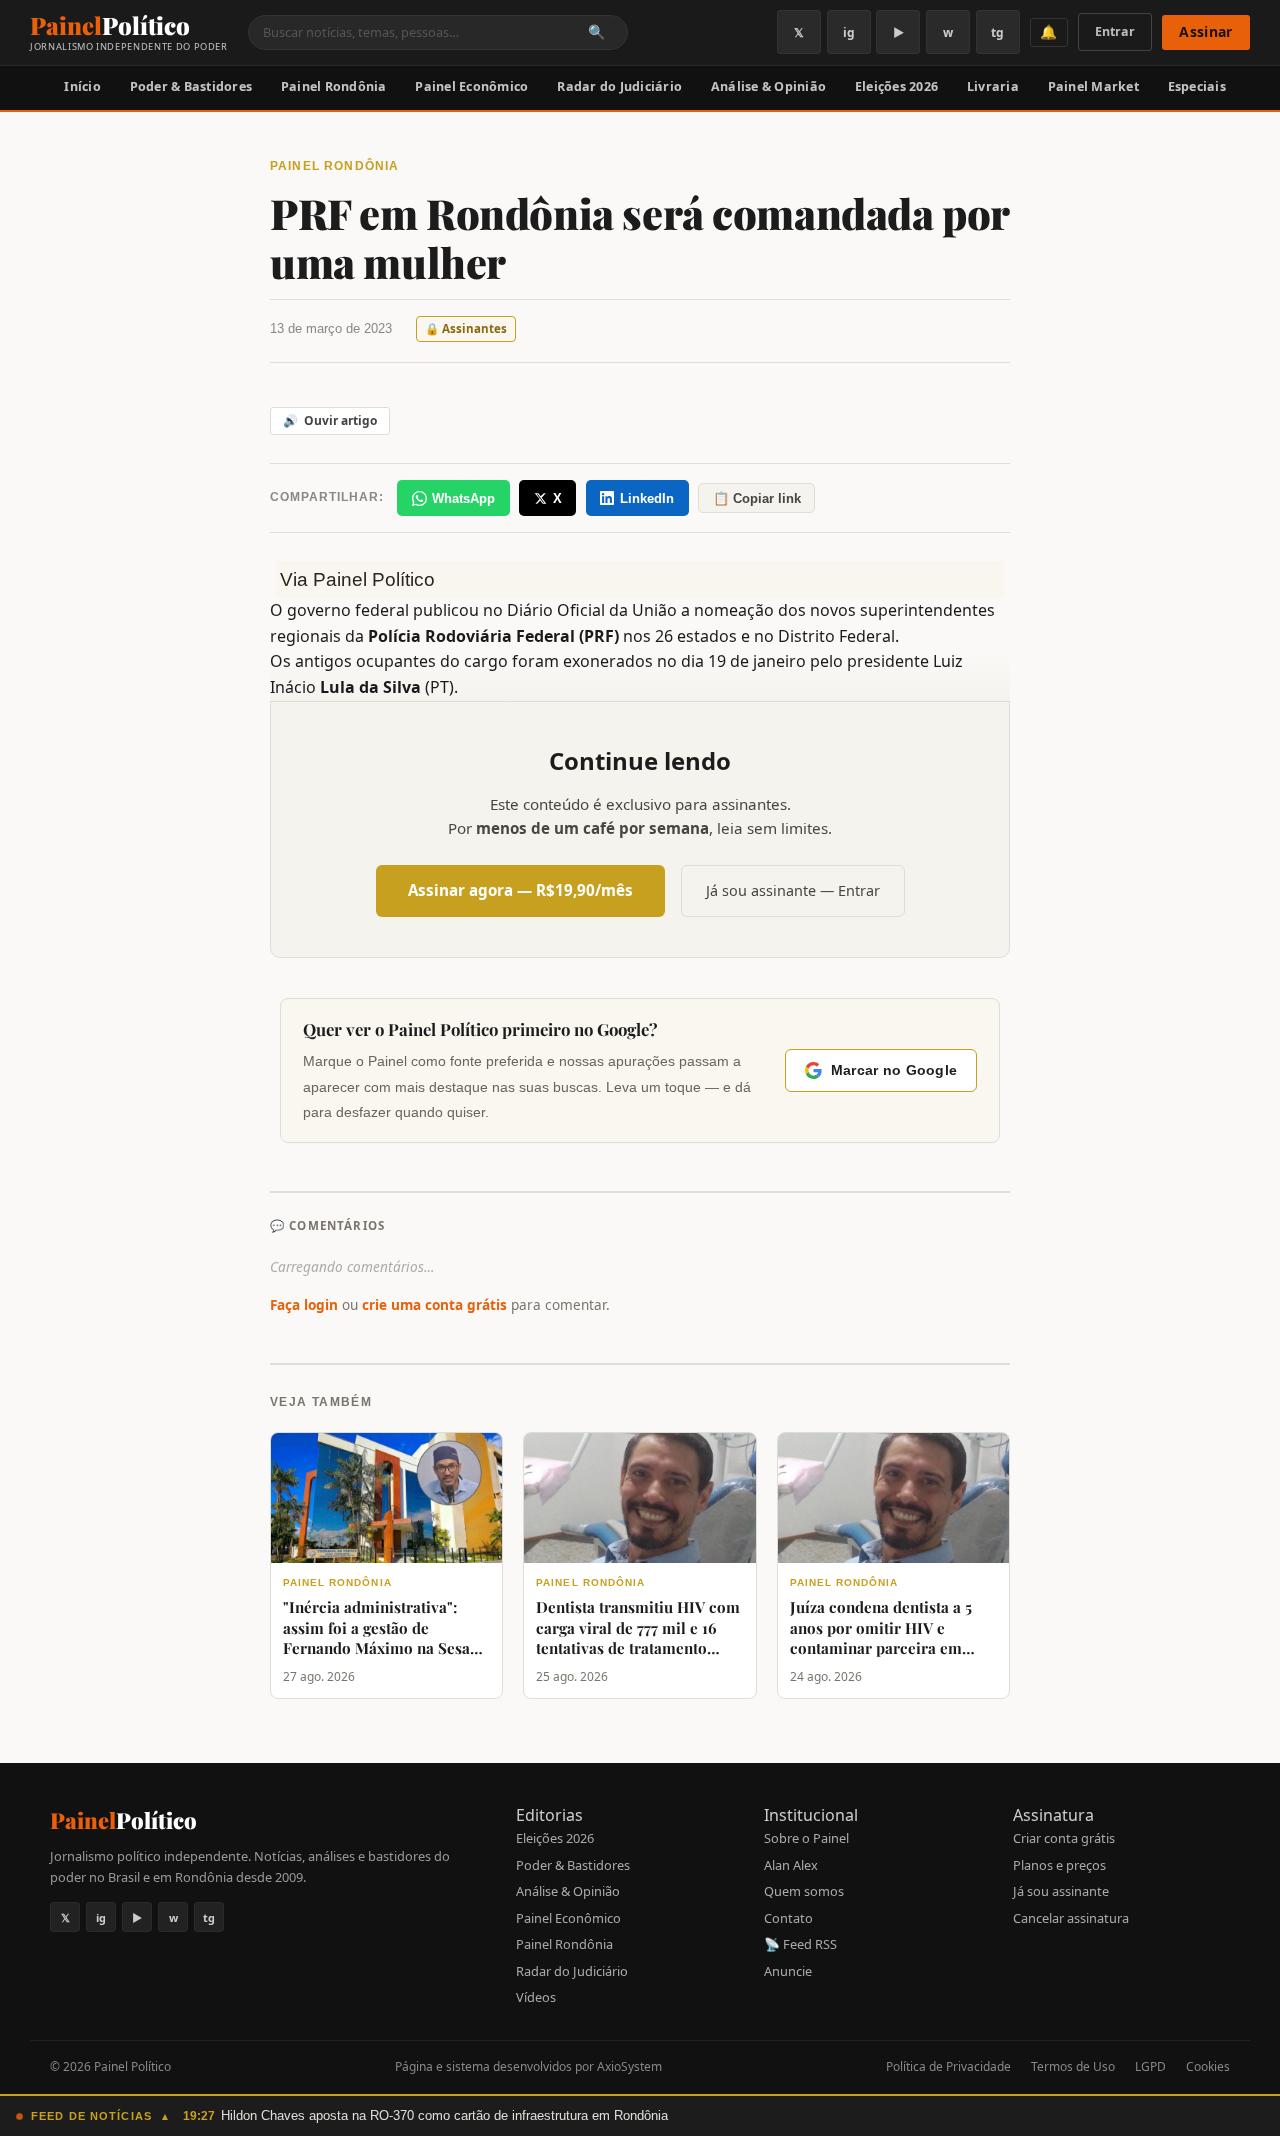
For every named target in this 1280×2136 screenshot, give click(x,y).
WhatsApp (463, 498)
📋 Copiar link (757, 498)
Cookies (1208, 2066)
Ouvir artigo (330, 420)
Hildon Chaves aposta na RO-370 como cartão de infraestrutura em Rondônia (444, 2115)
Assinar (1205, 31)
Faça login (304, 1304)
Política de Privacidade (948, 2066)
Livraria (993, 86)
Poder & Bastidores (191, 86)
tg (997, 32)
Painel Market (1093, 86)
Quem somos (804, 1891)
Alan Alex (791, 1865)
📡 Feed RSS (800, 1944)
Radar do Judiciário (619, 86)
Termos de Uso (1073, 2066)
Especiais (1197, 86)
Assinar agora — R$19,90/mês (520, 890)
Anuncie (788, 1971)
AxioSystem (629, 2066)
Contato (788, 1918)
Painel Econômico (471, 86)
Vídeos (536, 1997)
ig (849, 32)
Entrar (1115, 31)
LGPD (1150, 2066)
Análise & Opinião (768, 86)
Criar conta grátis (1064, 1838)
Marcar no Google (894, 1070)
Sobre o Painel (806, 1838)
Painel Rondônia (334, 86)
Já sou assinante (1061, 1891)
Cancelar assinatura (1071, 1918)
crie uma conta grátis (434, 1304)
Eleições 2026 (896, 86)
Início (82, 86)
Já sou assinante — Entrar (793, 890)
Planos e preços (1059, 1865)
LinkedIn (647, 498)
